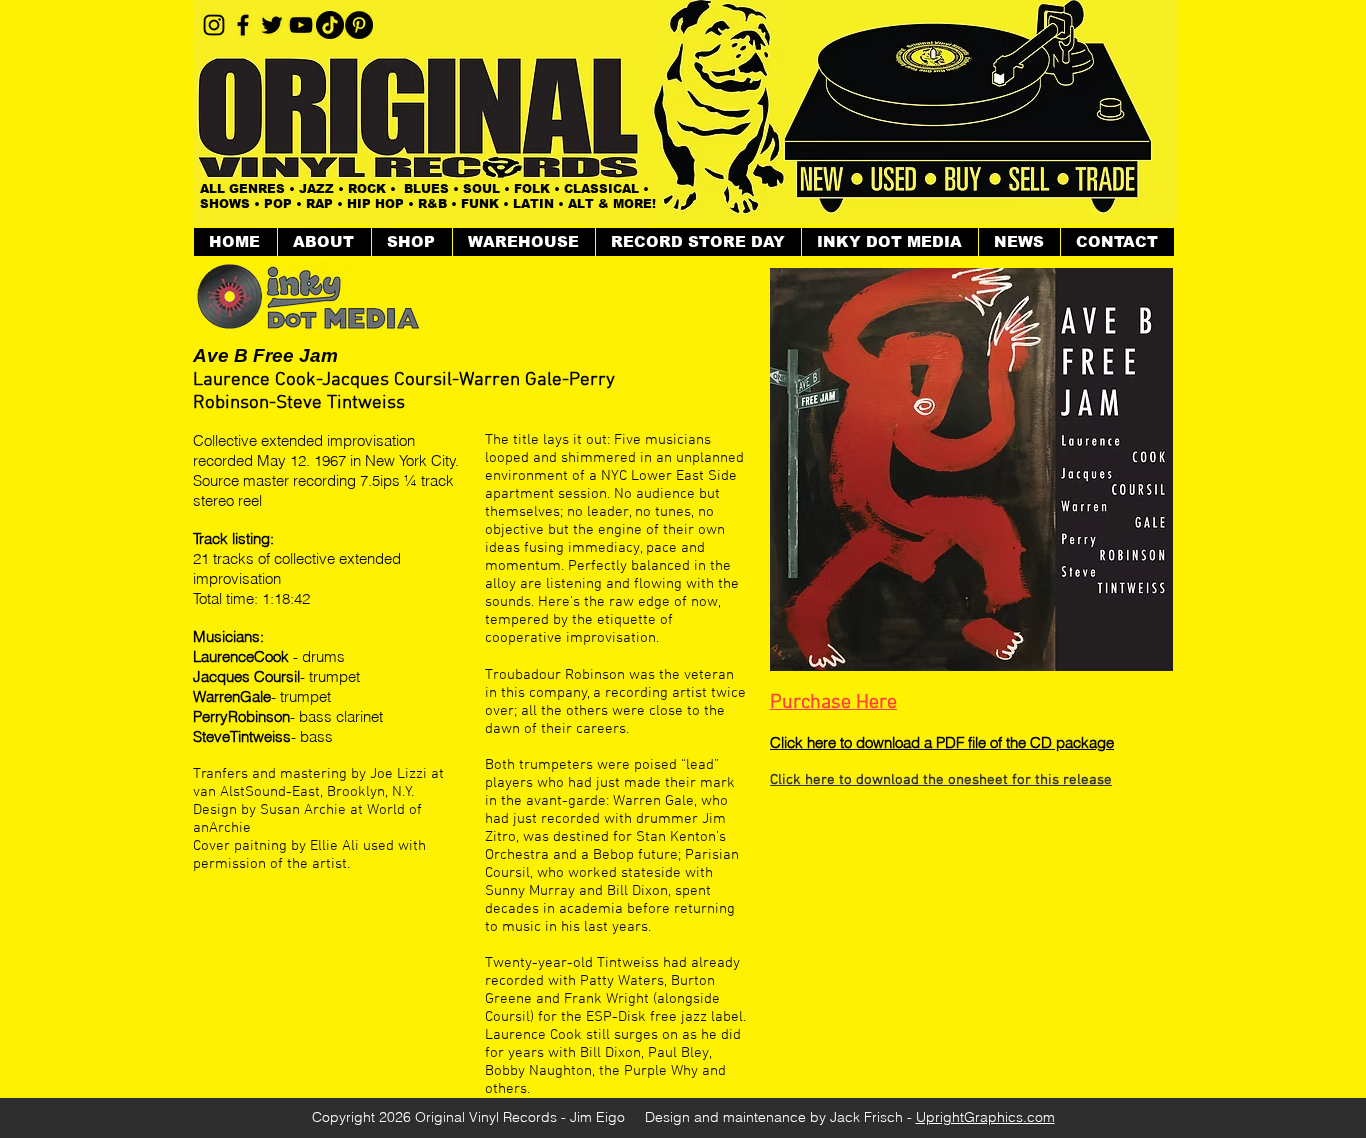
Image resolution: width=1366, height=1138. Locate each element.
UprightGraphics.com (985, 1117)
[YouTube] (301, 25)
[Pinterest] (359, 25)
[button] (411, 242)
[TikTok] (330, 25)
